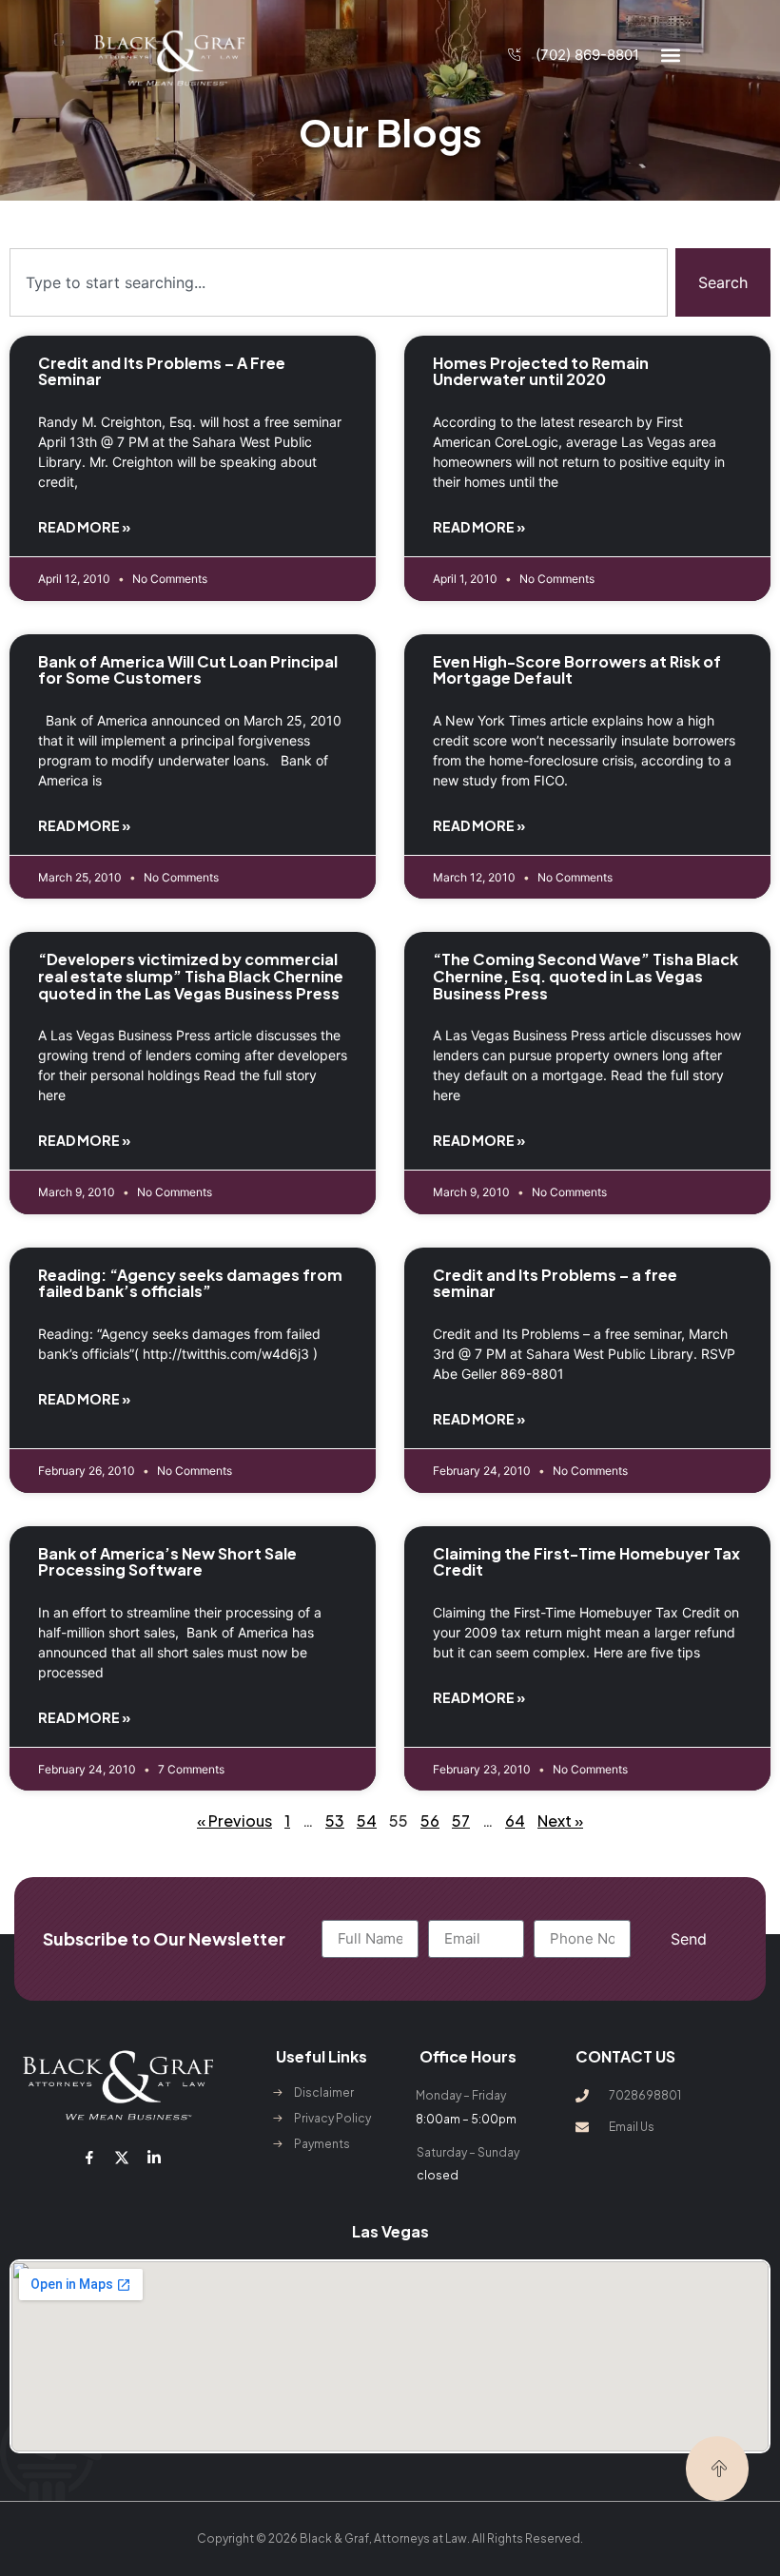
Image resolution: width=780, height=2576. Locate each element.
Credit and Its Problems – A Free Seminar (162, 371)
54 (367, 1821)
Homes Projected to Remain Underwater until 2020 (541, 371)
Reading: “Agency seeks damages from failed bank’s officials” (190, 1283)
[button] (670, 56)
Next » (560, 1821)
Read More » (84, 527)
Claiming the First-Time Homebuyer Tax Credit (586, 1562)
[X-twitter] (122, 2158)
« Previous (234, 1821)
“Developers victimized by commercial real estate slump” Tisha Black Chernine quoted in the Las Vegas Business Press (191, 976)
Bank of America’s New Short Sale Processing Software (167, 1562)
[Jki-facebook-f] (89, 2158)
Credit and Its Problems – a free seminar (555, 1283)
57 (461, 1821)
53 (335, 1821)
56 (430, 1821)
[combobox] (339, 282)
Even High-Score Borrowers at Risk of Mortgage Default (577, 670)
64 (515, 1821)
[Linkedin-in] (154, 2158)
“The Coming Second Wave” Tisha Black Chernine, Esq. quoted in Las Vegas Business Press (585, 976)
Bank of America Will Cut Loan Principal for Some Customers (188, 670)
